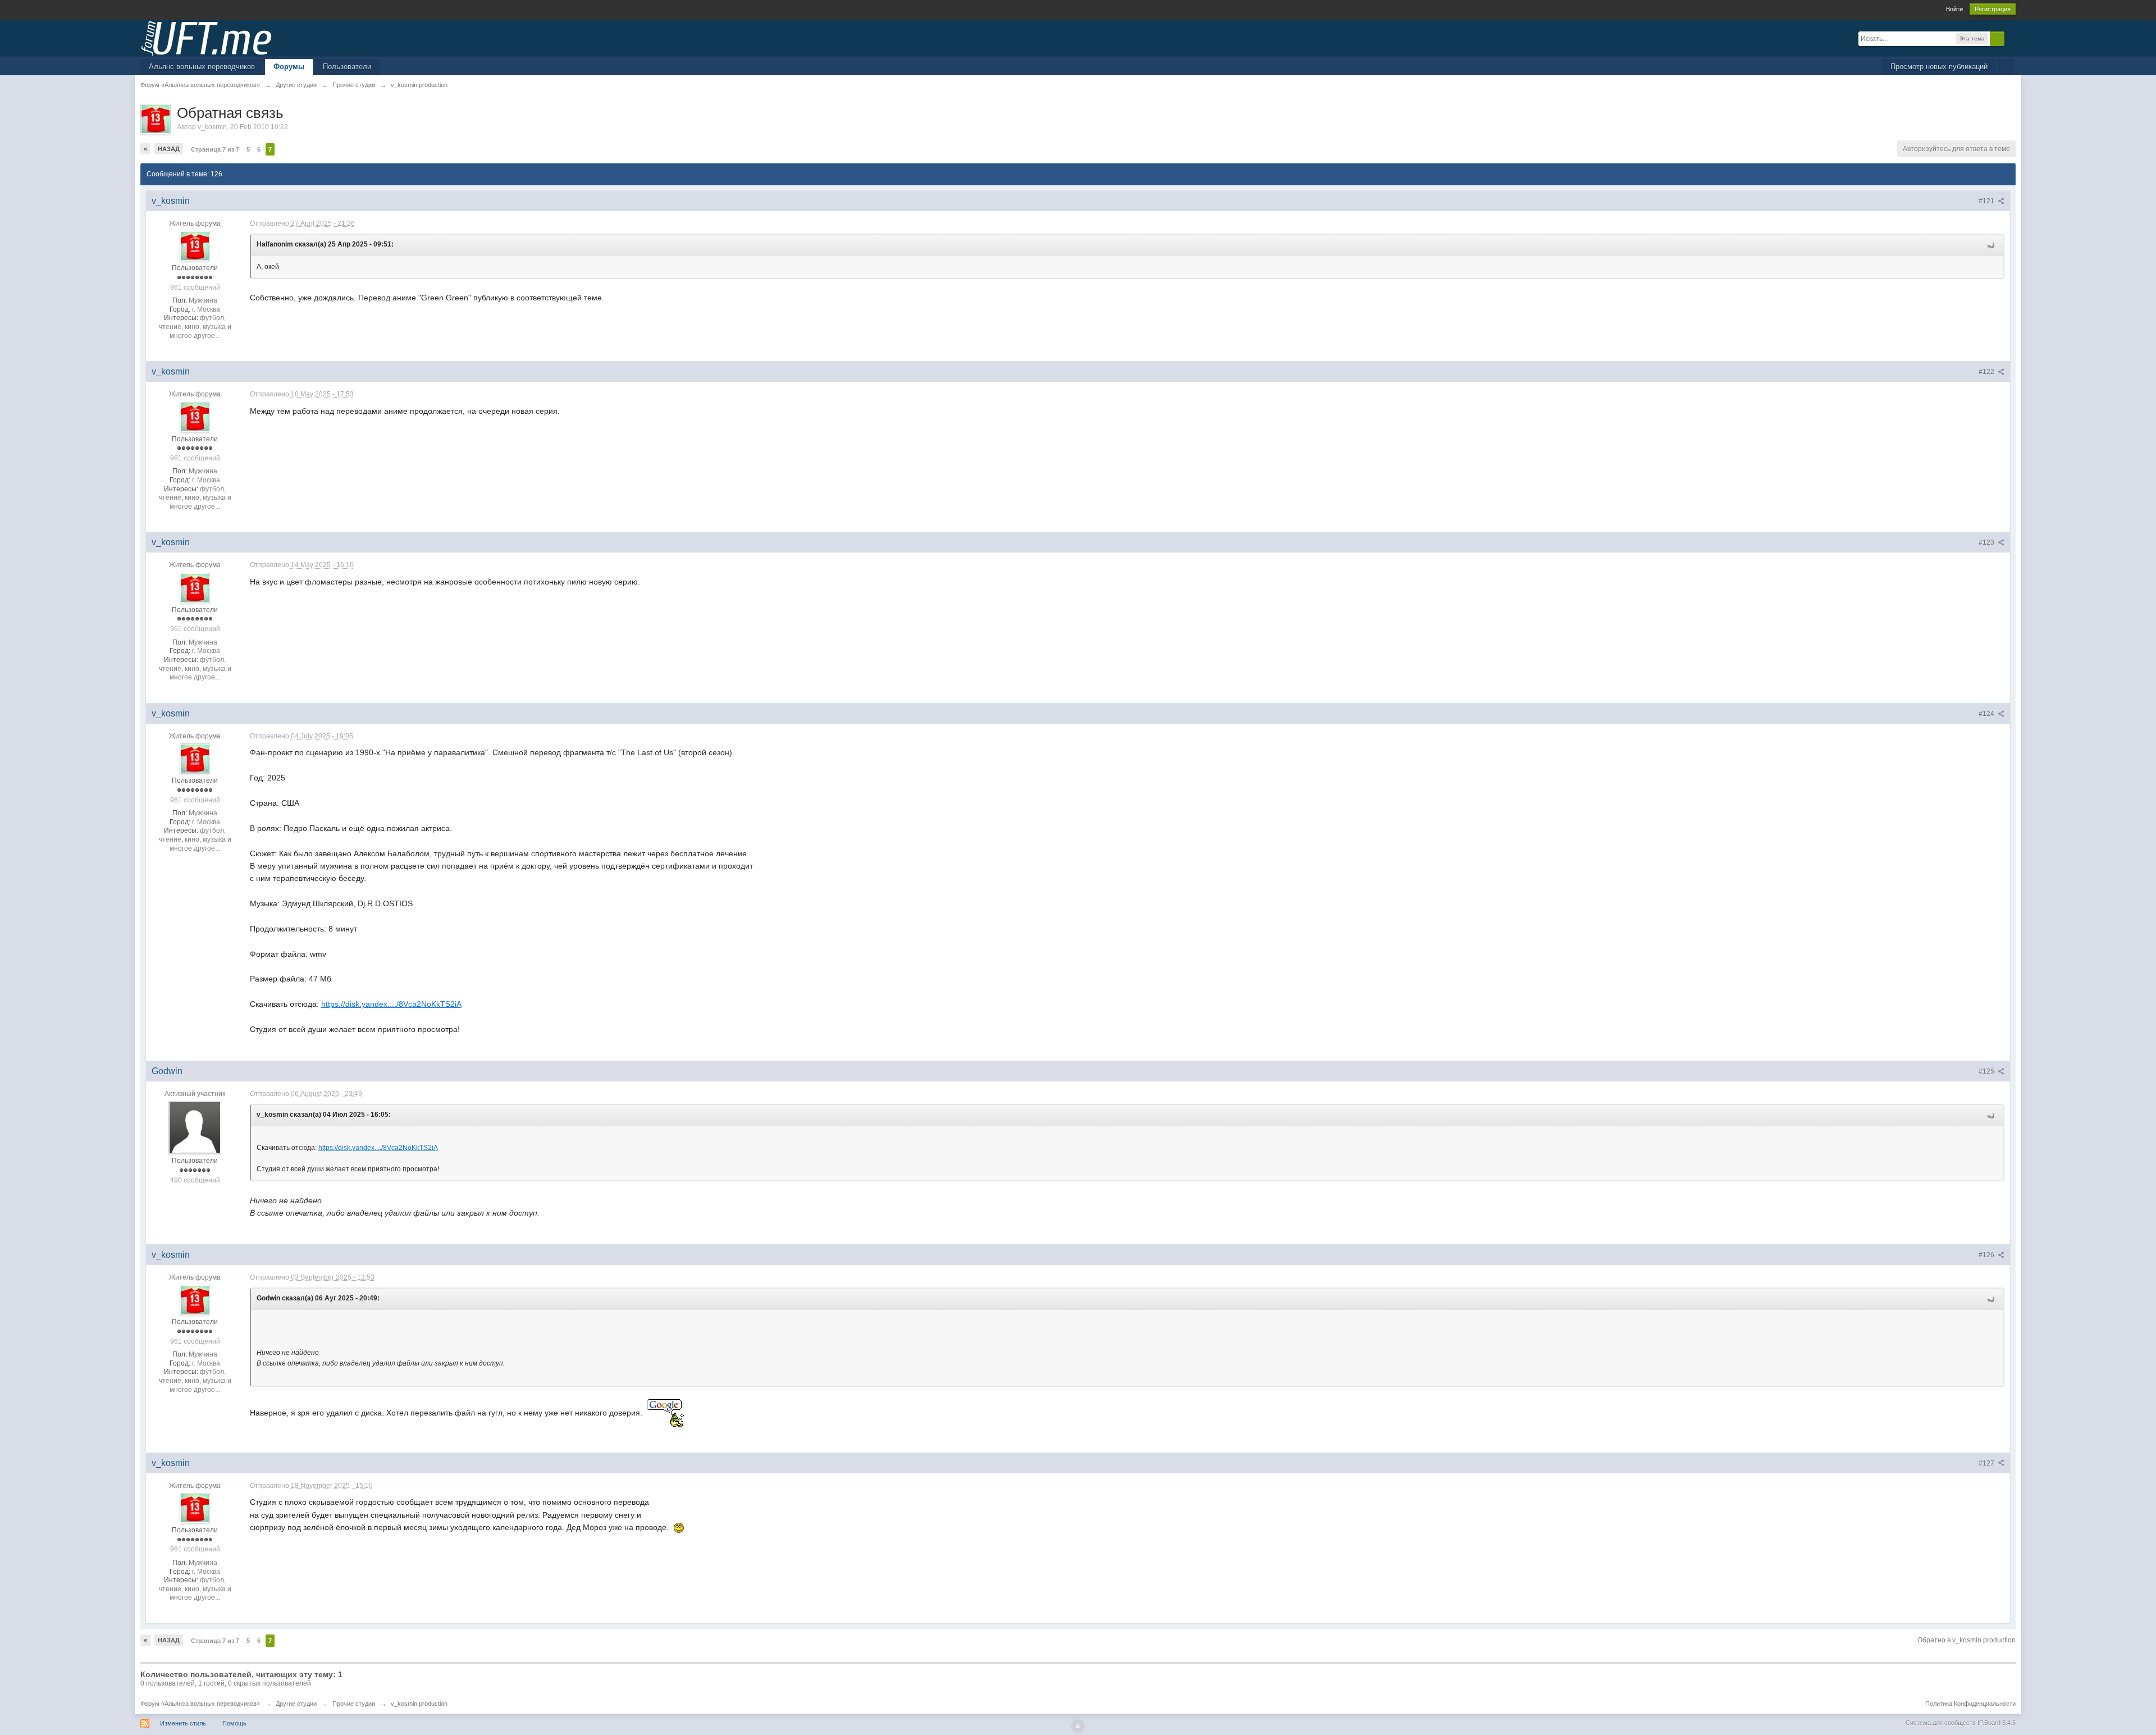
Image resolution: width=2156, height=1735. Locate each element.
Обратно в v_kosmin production (1967, 1640)
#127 (1987, 1463)
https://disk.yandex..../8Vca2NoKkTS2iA (391, 1004)
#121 (1987, 201)
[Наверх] (1078, 1726)
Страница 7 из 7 (215, 149)
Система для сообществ (1941, 1723)
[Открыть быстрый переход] (2006, 67)
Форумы (289, 67)
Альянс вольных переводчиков (202, 67)
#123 (1987, 542)
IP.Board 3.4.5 (1997, 1723)
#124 (1987, 714)
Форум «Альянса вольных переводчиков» (200, 1704)
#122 (1987, 372)
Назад (169, 149)
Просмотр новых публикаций (1939, 67)
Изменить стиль (183, 1723)
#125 (1987, 1071)
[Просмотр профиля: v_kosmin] (195, 246)
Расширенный (2011, 38)
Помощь (234, 1723)
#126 (1987, 1255)
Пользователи (347, 67)
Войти (1954, 9)
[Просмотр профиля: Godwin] (195, 1127)
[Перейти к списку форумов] (206, 37)
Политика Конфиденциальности (1970, 1704)
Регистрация (1993, 9)
